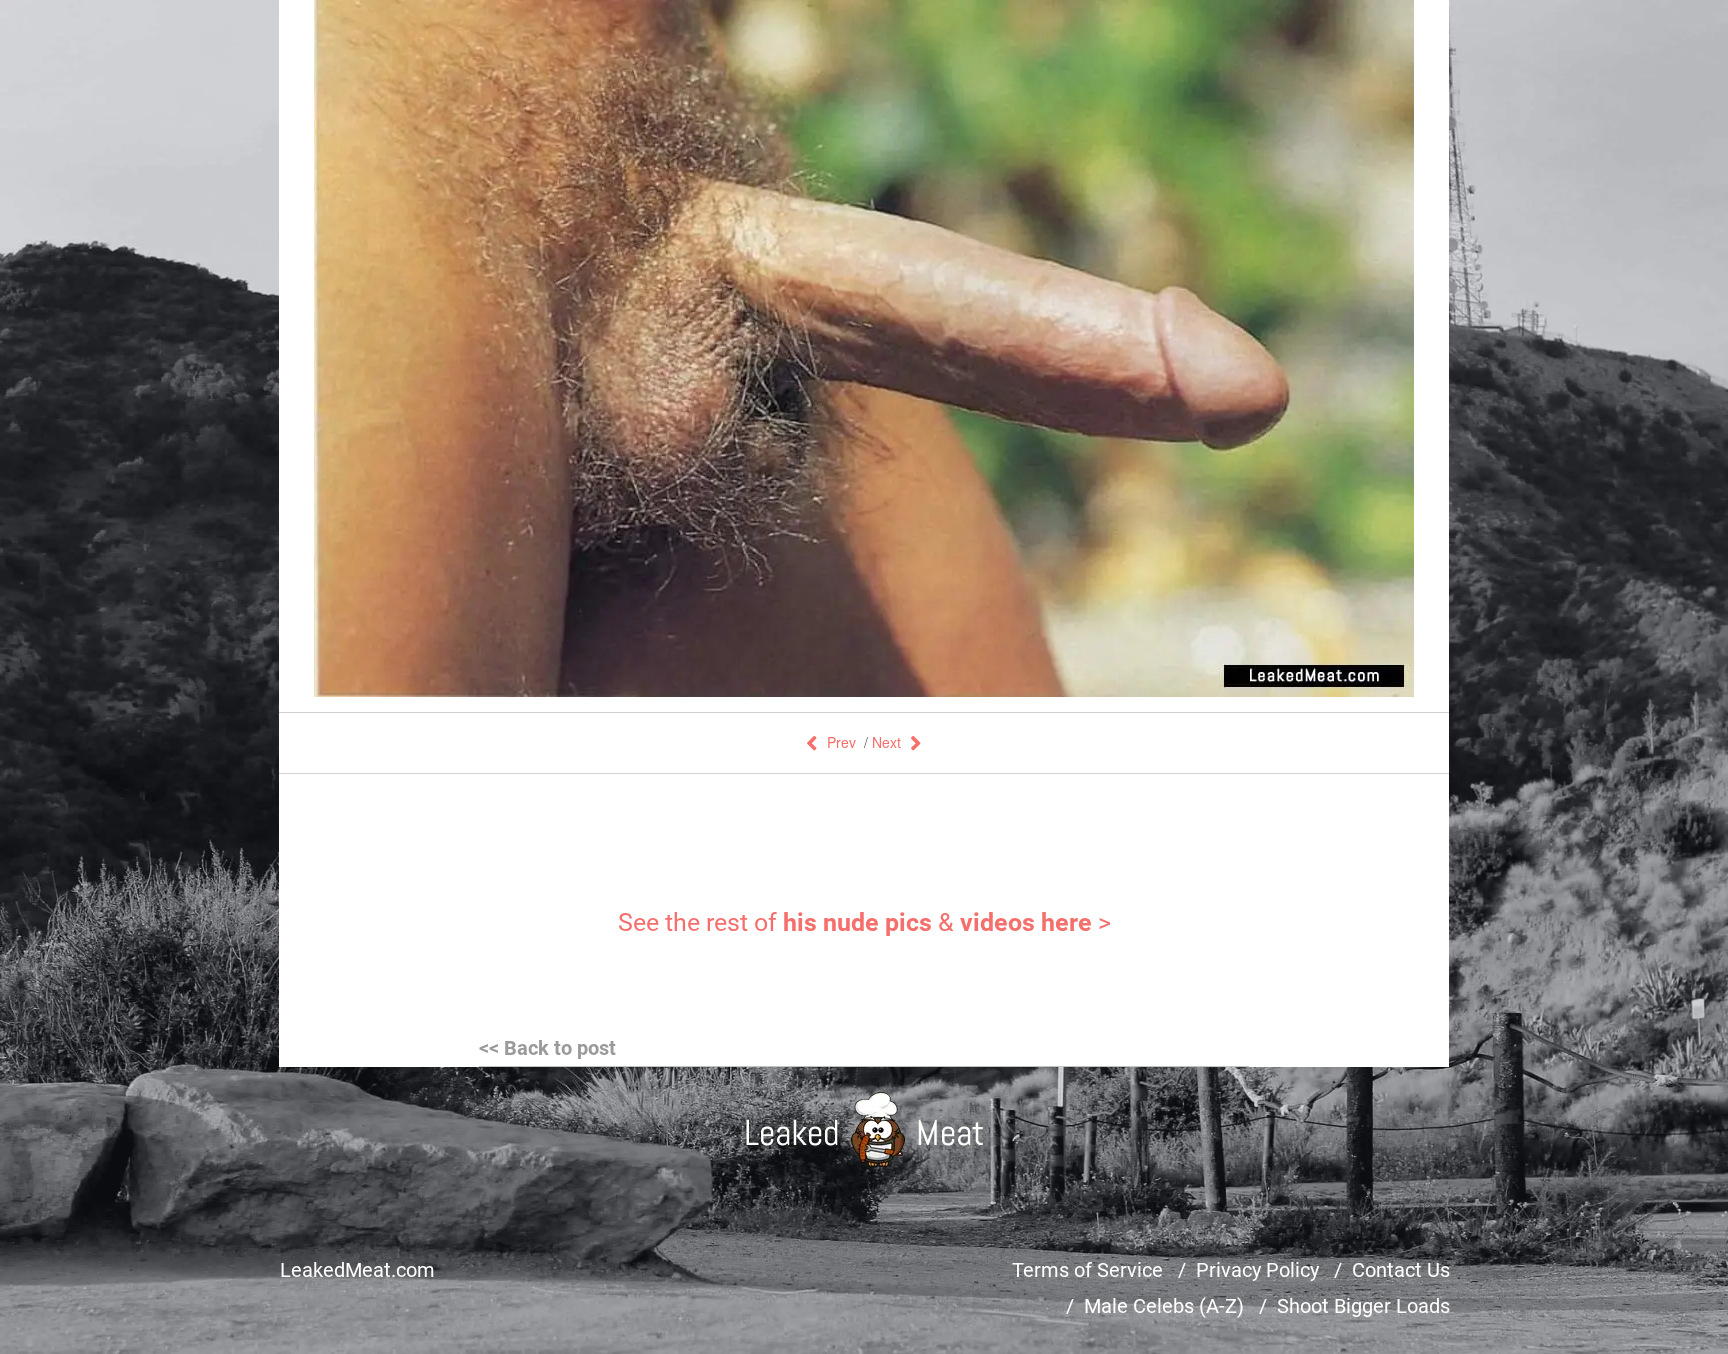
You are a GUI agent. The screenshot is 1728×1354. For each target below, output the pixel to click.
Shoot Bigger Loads (1363, 1306)
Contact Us (1401, 1270)
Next (886, 742)
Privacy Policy (1257, 1270)
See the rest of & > (864, 922)
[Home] (864, 1129)
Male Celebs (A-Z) (1164, 1306)
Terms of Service (1087, 1270)
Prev (841, 742)
